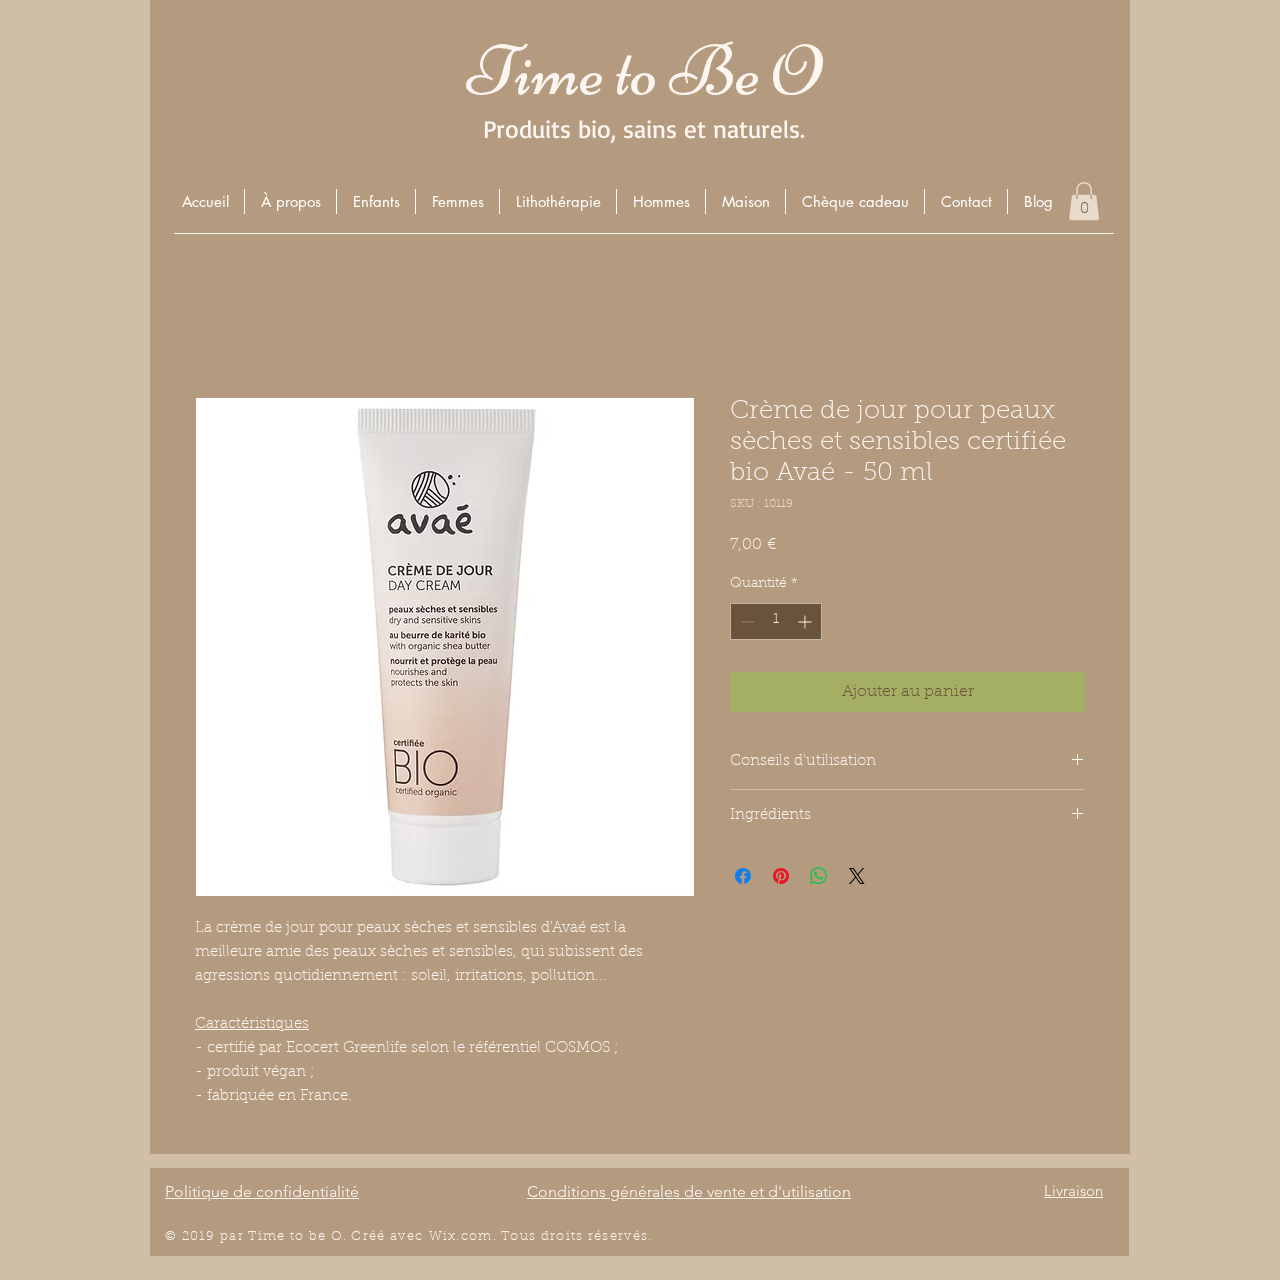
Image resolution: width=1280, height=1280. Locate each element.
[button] (375, 201)
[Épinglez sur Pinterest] (781, 876)
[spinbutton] (776, 621)
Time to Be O (644, 71)
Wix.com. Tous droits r (512, 1236)
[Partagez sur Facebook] (743, 876)
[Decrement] (745, 621)
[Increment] (806, 621)
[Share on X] (857, 876)
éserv (613, 1236)
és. (643, 1236)
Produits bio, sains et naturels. (644, 128)
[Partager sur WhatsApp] (819, 876)
